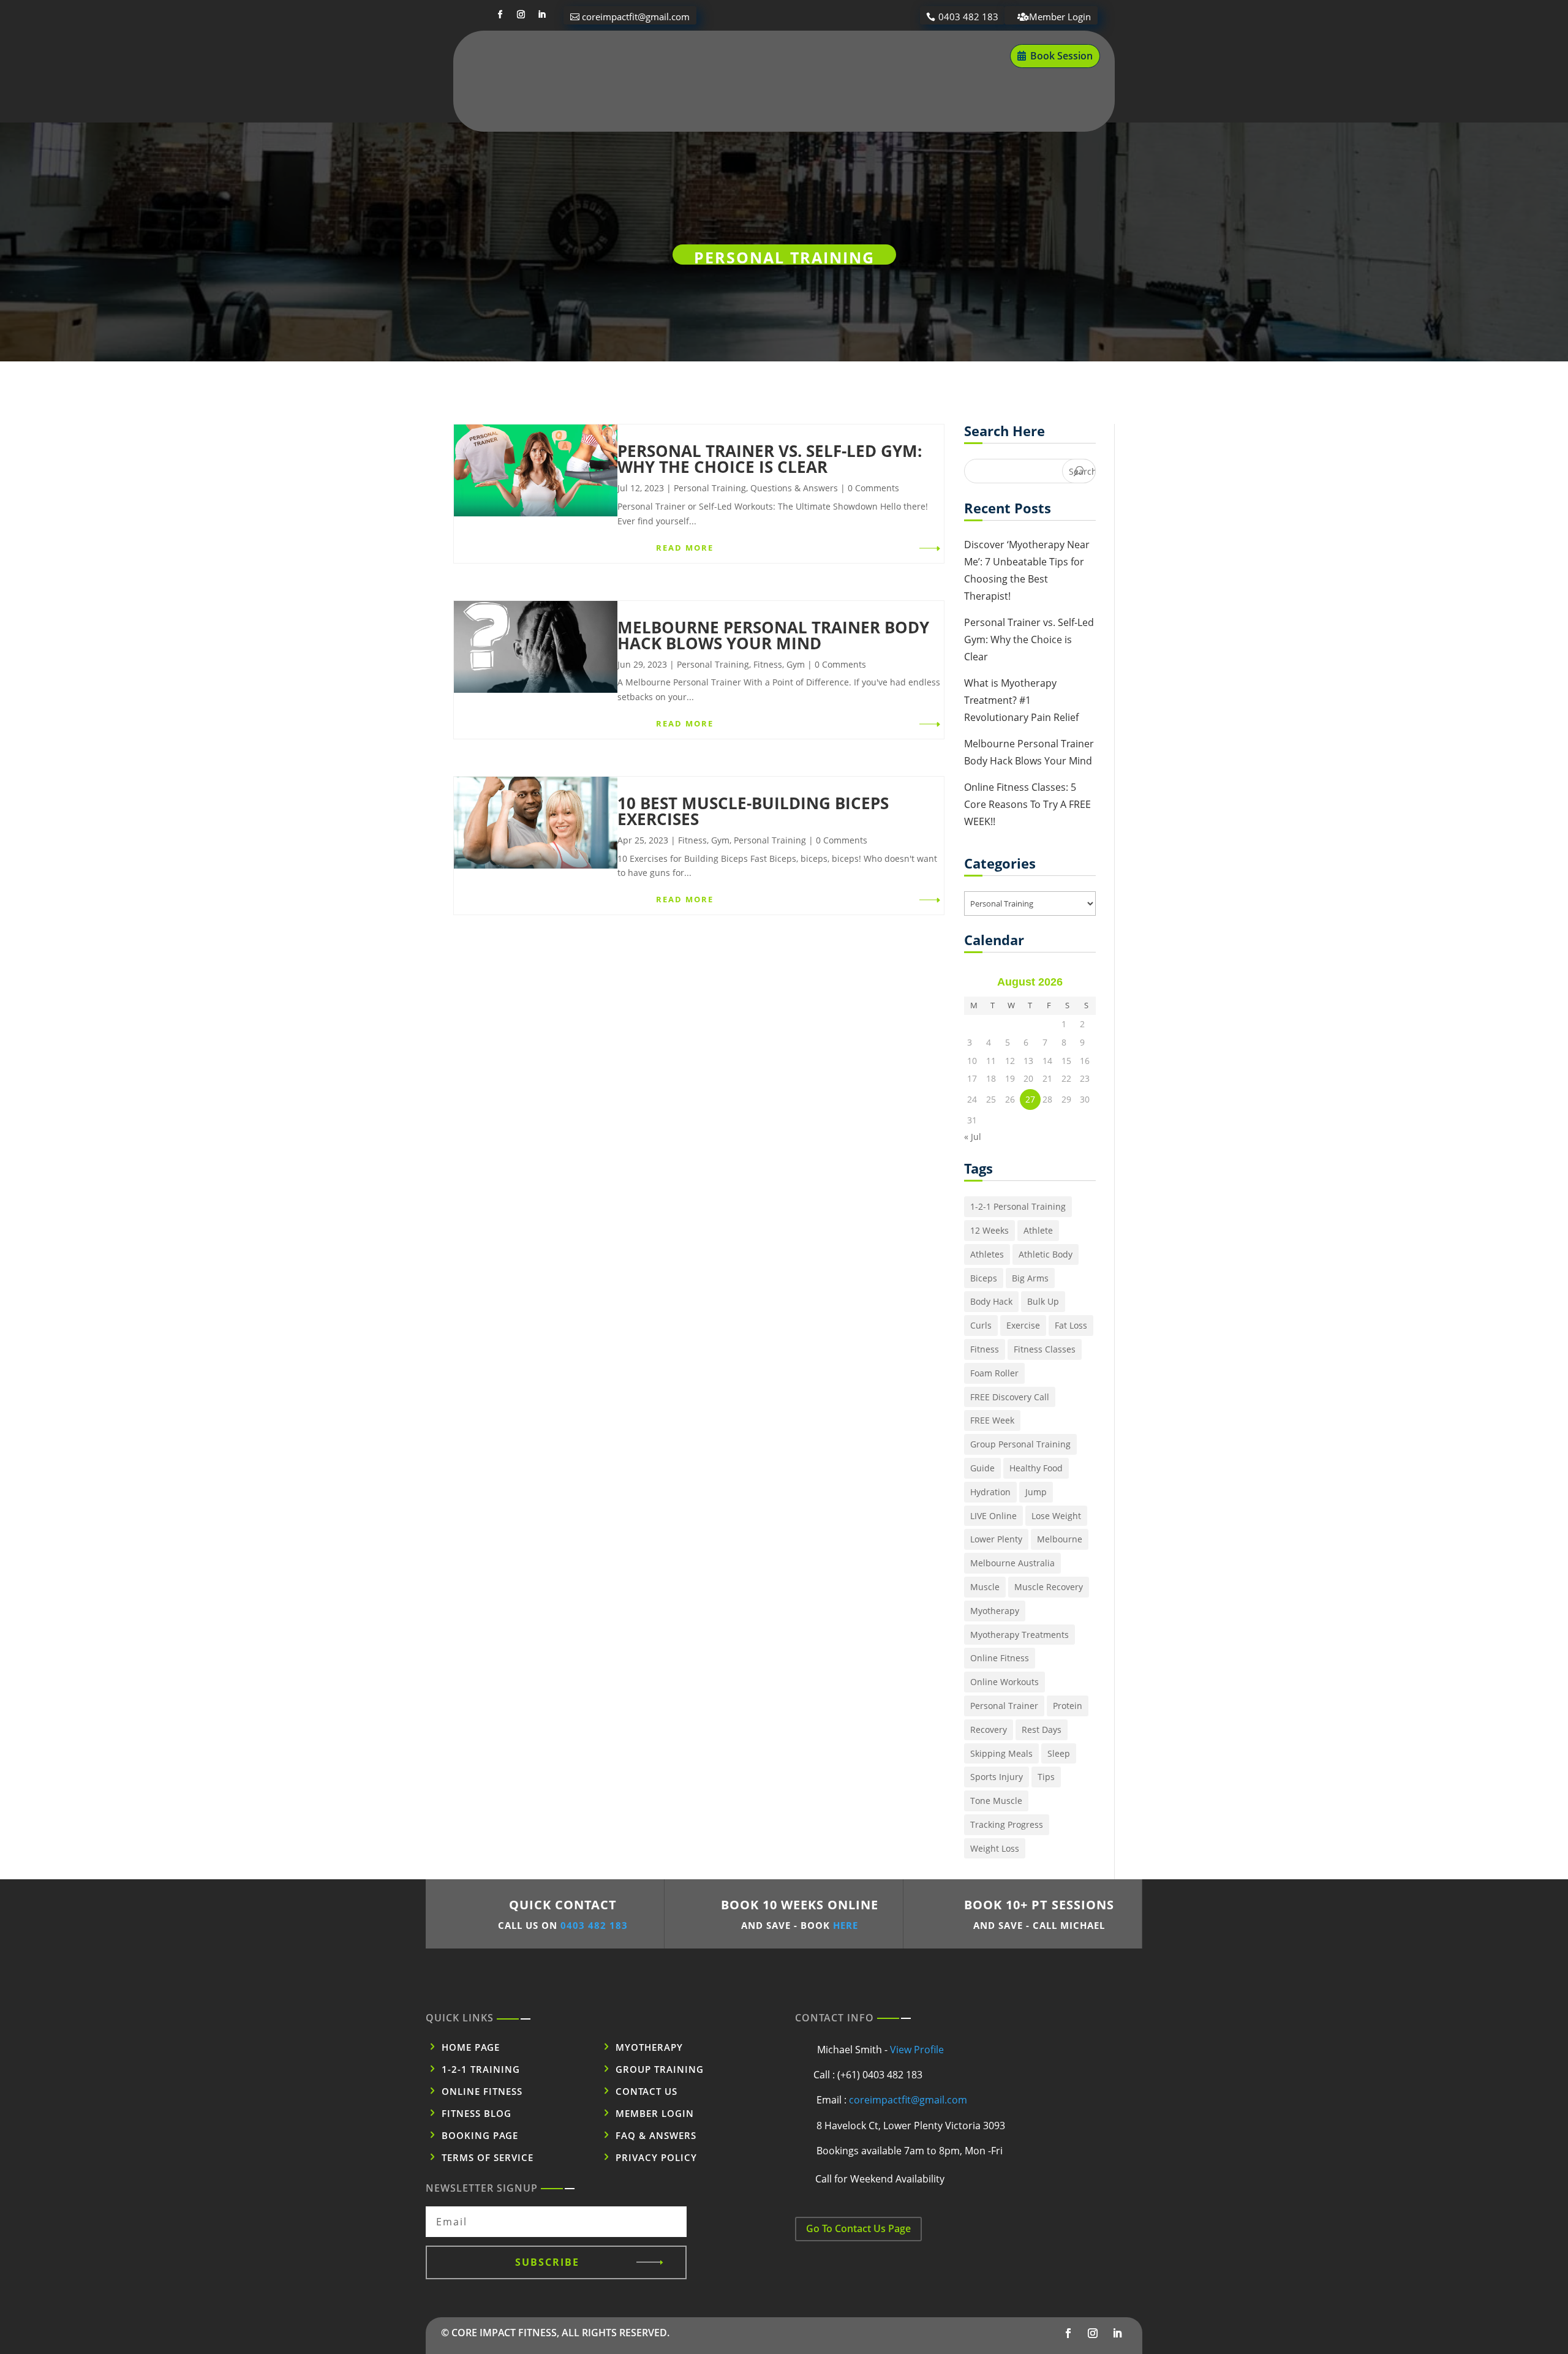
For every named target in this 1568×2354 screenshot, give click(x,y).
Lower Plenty (996, 1539)
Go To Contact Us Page (858, 2228)
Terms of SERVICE (488, 2157)
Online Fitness (847, 56)
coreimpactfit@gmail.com (636, 17)
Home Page (471, 2047)
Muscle (985, 1587)
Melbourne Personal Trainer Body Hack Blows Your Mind (773, 635)
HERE (846, 1925)
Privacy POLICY (656, 2157)
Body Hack (991, 1301)
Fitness (768, 664)
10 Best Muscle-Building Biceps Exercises (753, 811)
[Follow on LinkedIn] (541, 15)
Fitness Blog (934, 56)
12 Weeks (989, 1230)
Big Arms (1030, 1278)
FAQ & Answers (656, 2135)
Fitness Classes (1045, 1349)
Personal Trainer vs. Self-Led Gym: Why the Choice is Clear (770, 459)
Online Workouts (1005, 1682)
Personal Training (747, 56)
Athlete (1038, 1230)
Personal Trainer (1004, 1706)
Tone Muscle (996, 1801)
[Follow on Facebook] (500, 15)
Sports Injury (997, 1777)
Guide (982, 1468)
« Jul (973, 1137)
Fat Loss (1071, 1325)
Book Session (1061, 56)
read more (685, 548)
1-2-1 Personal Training (1018, 1206)
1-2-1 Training (481, 2069)
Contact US (646, 2091)
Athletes (987, 1254)
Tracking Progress (1007, 1824)
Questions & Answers (794, 488)
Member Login (1060, 17)
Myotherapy (652, 56)
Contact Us (767, 103)
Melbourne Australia (1012, 1563)
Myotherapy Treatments (1020, 1635)
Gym (796, 664)
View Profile (917, 2050)
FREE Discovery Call (1010, 1397)
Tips (1046, 1777)
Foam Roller (994, 1373)
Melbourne (1060, 1539)
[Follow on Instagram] (521, 15)
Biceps (984, 1278)
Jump (1036, 1492)
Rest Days (1042, 1730)
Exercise (1023, 1325)
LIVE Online (993, 1516)
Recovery (989, 1730)
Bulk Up (1043, 1301)
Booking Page (480, 2135)
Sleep (1059, 1753)
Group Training (660, 2069)
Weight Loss (995, 1848)
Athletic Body (1046, 1254)
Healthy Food (1036, 1468)
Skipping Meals (1001, 1753)
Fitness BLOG (477, 2113)
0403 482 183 (968, 17)
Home (586, 56)
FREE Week (992, 1420)
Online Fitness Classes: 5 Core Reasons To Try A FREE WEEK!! (1027, 804)
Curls (981, 1325)
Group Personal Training (1020, 1444)
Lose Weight (1056, 1516)
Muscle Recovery (1049, 1587)
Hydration (990, 1492)
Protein (1068, 1706)
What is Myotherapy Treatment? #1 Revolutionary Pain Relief (1021, 700)
